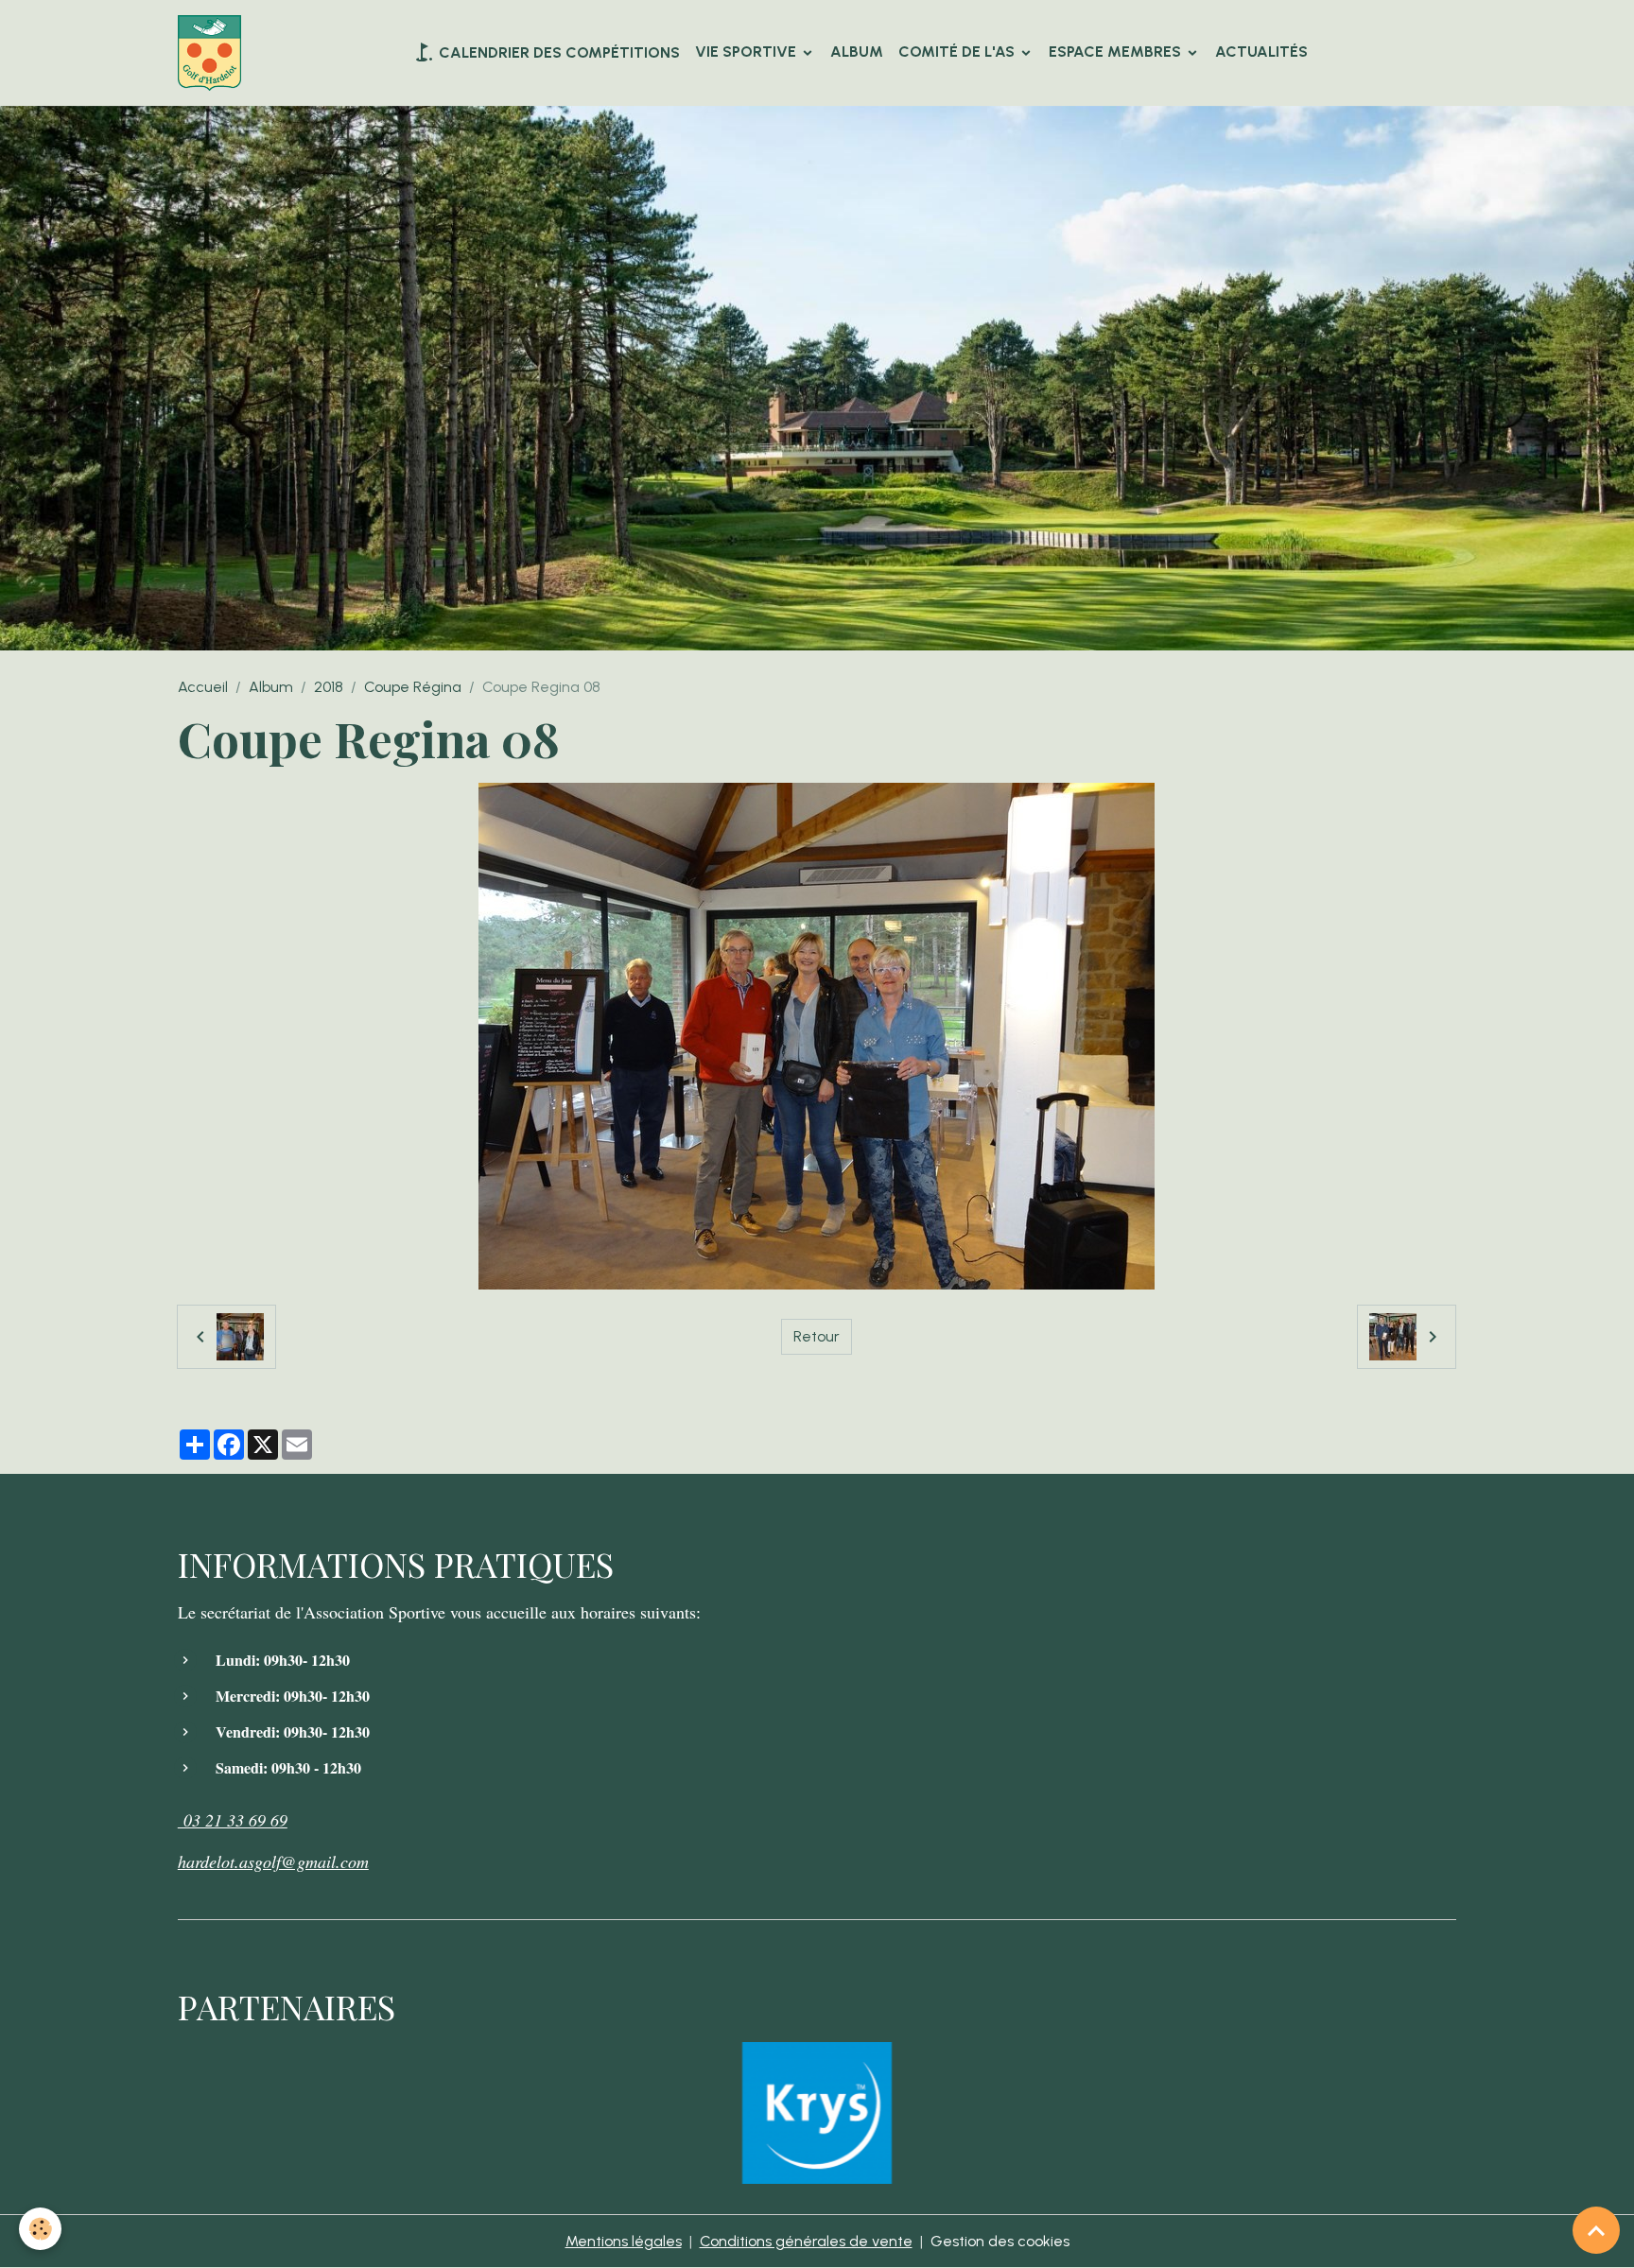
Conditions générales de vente (806, 2241)
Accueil (203, 687)
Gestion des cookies (1000, 2241)
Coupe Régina (413, 687)
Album (857, 52)
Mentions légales (624, 2241)
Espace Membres (1117, 52)
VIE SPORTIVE (747, 52)
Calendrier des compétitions (557, 52)
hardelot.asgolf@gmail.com (273, 1861)
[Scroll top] (1596, 2230)
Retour (817, 1336)
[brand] (213, 53)
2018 (329, 687)
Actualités (1261, 52)
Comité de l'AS (958, 52)
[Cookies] (40, 2229)
